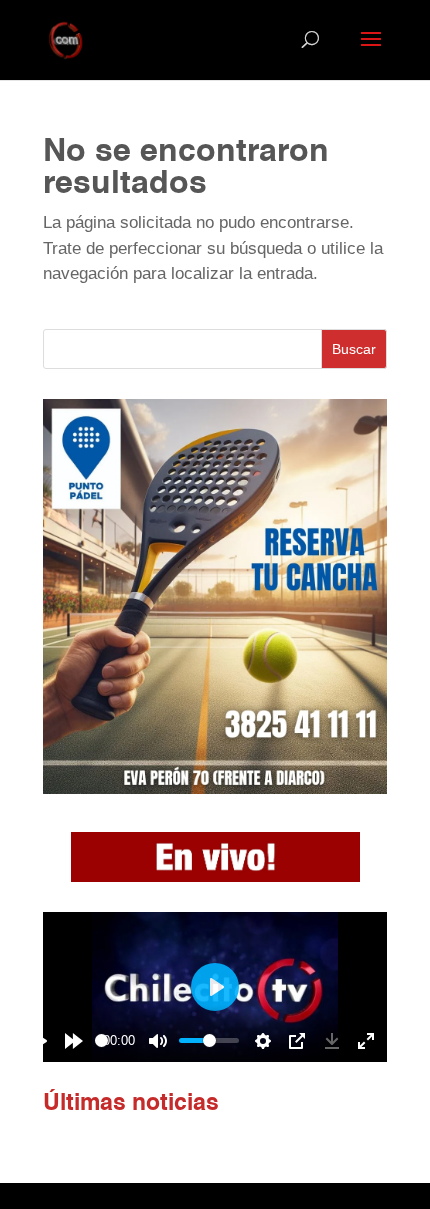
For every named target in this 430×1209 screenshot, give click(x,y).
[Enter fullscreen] (366, 1041)
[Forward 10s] (74, 1041)
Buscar (354, 349)
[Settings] (263, 1041)
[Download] (332, 1041)
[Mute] (158, 1041)
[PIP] (297, 1041)
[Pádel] (215, 788)
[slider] (101, 1040)
